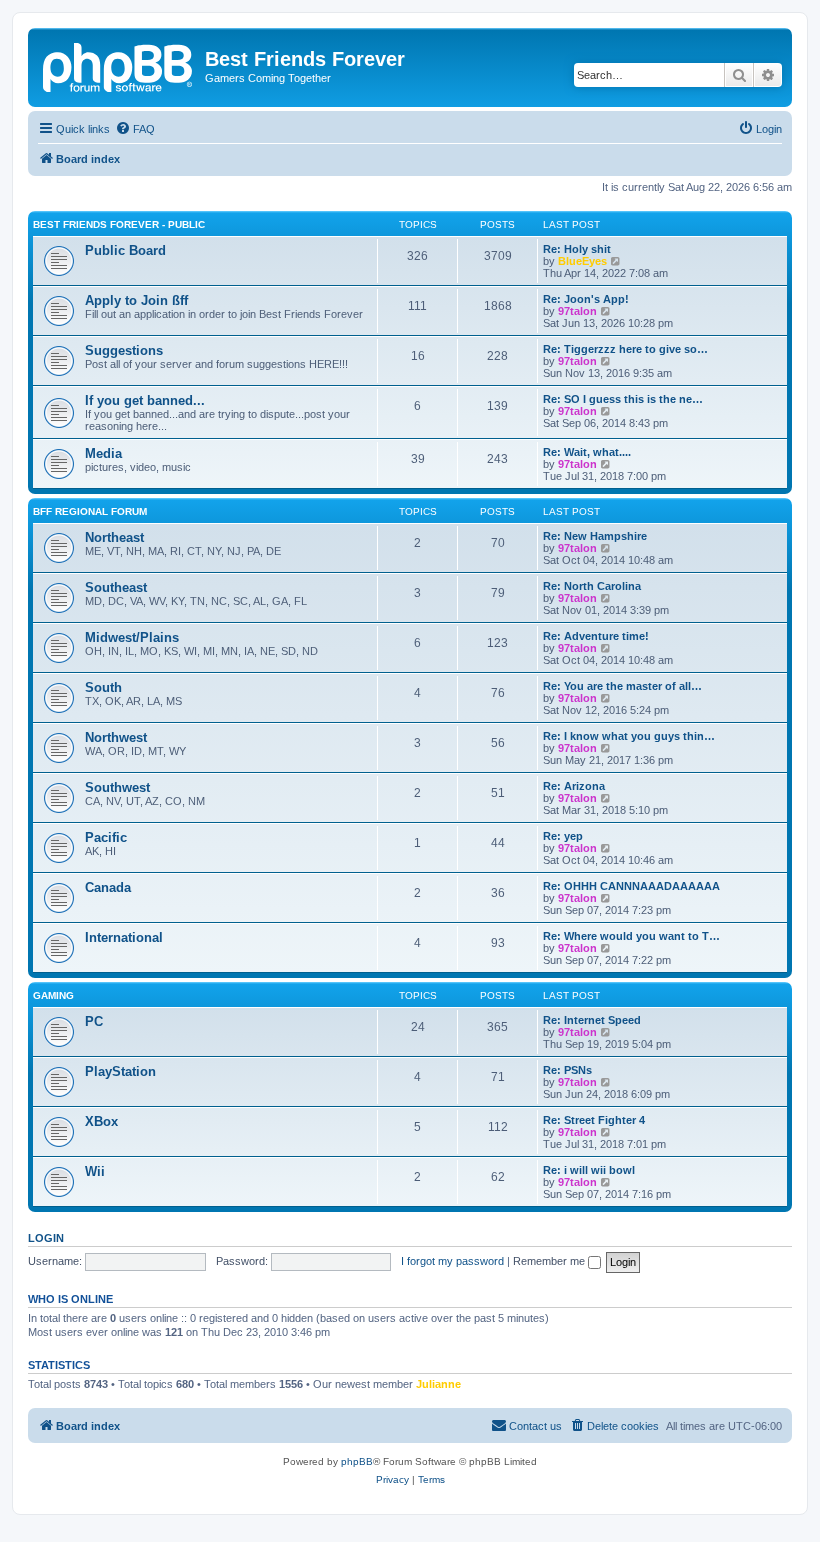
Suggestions (124, 350)
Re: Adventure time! (596, 636)
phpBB (357, 1461)
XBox (101, 1121)
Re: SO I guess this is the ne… (623, 399)
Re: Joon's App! (586, 299)
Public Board (125, 250)
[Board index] (119, 65)
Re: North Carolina (592, 586)
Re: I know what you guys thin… (629, 736)
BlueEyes (582, 261)
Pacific (106, 837)
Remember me (550, 1261)
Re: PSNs (567, 1070)
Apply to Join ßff (136, 300)
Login (46, 1238)
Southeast (116, 587)
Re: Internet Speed (592, 1020)
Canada (108, 887)
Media (103, 453)
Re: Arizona (574, 786)
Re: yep (563, 836)
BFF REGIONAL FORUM (90, 511)
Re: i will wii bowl (589, 1170)
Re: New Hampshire (595, 536)
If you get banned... (145, 400)
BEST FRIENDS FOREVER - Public (119, 224)
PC (94, 1021)
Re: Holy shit (577, 249)
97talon (577, 311)
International (124, 937)
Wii (95, 1171)
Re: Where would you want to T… (631, 936)
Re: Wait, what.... (587, 452)
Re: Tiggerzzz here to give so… (625, 349)
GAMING (53, 995)
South (103, 687)
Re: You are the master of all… (622, 686)
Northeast (114, 537)
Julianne (438, 1384)
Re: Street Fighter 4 (594, 1120)
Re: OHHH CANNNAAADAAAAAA (631, 886)
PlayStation (120, 1071)
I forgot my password (452, 1261)
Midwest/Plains (132, 637)
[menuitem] (135, 129)
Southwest (117, 787)
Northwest (116, 737)
